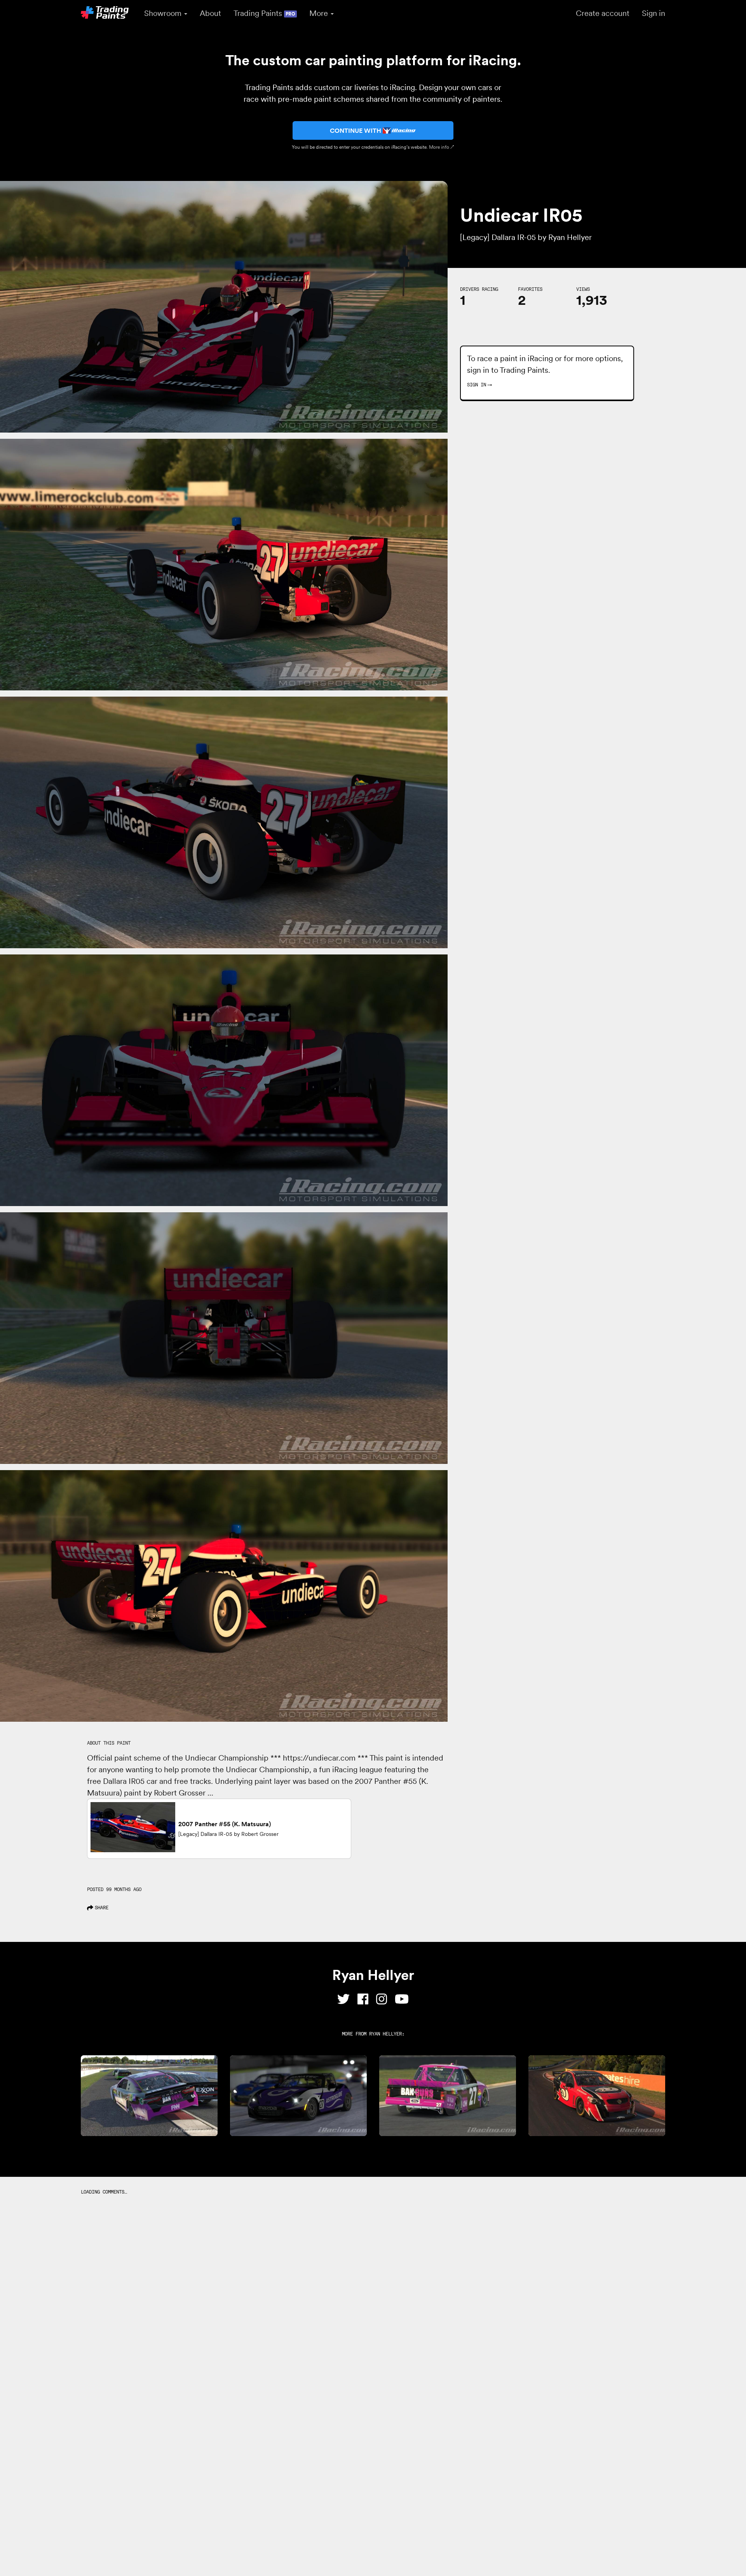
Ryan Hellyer (385, 2034)
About (210, 13)
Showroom (164, 13)
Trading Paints (264, 13)
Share (102, 1908)
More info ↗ (442, 147)
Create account (603, 13)
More (320, 13)
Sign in (654, 13)
